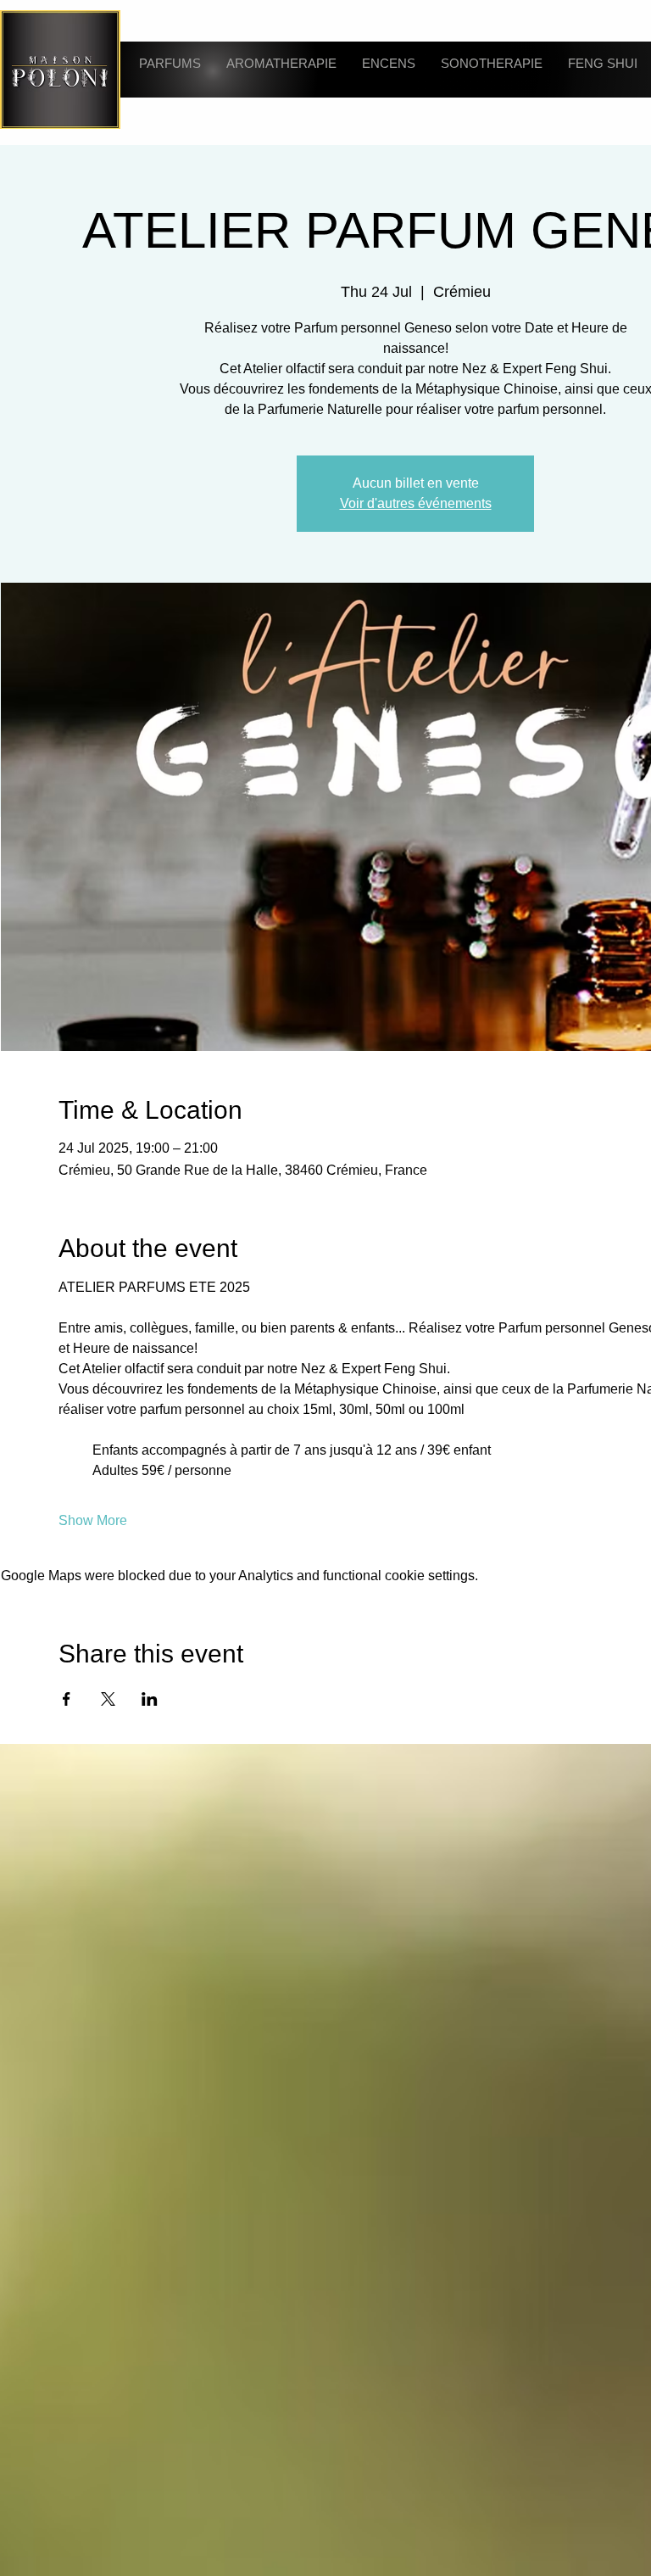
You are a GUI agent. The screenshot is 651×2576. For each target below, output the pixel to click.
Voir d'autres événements (416, 564)
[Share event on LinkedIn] (150, 1760)
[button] (163, 69)
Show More (93, 1581)
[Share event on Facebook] (67, 1760)
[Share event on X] (108, 1760)
